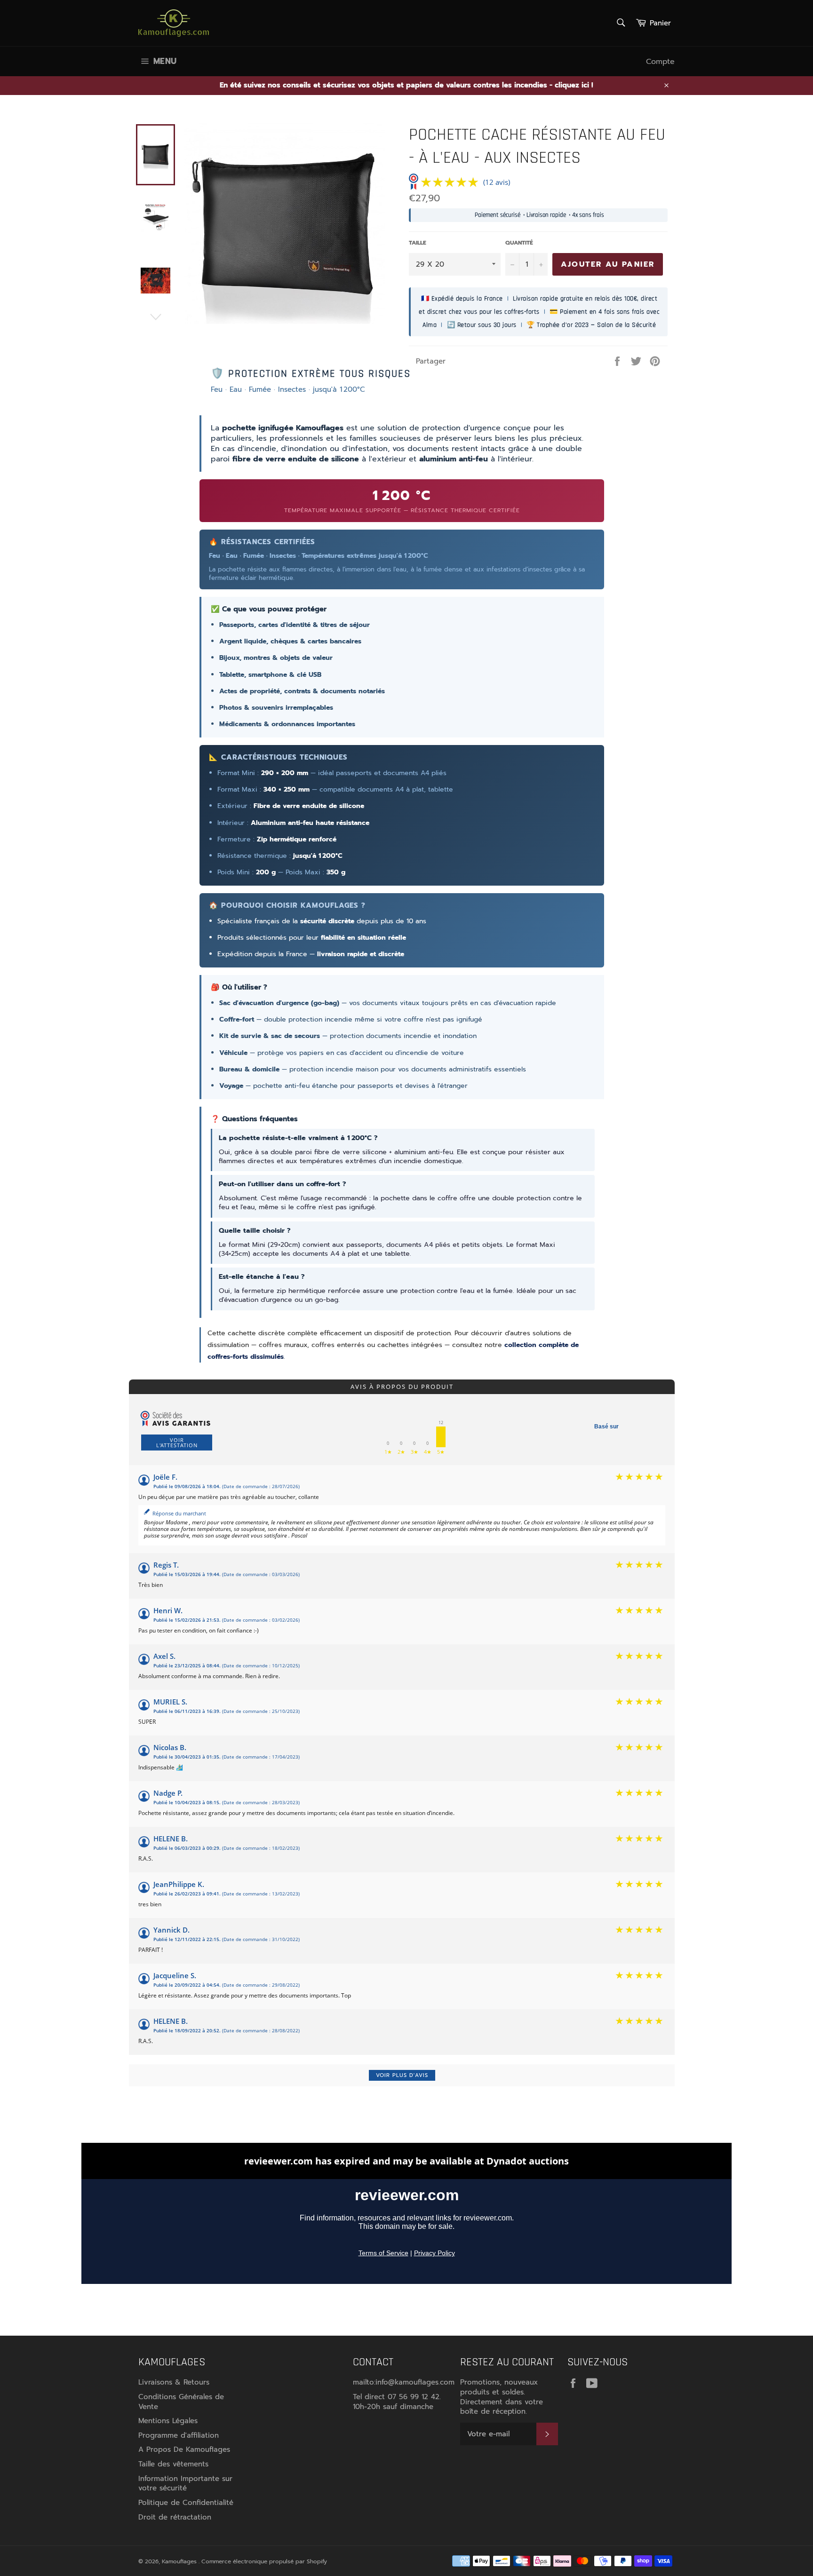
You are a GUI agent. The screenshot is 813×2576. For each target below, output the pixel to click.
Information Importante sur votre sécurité (185, 2484)
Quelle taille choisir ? (255, 1230)
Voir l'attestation (177, 1443)
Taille (418, 243)
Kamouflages (180, 2561)
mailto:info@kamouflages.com (404, 2382)
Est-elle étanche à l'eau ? (262, 1276)
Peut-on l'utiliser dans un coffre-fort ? (283, 1184)
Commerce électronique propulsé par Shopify (264, 2561)
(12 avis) (497, 182)
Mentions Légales (168, 2421)
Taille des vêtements (173, 2464)
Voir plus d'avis (402, 2075)
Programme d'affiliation (179, 2435)
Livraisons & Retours (174, 2382)
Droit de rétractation (175, 2517)
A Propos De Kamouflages (184, 2449)
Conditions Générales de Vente (181, 2402)
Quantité (519, 243)
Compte (660, 62)
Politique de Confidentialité (186, 2503)
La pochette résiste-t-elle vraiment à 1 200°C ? (298, 1138)
